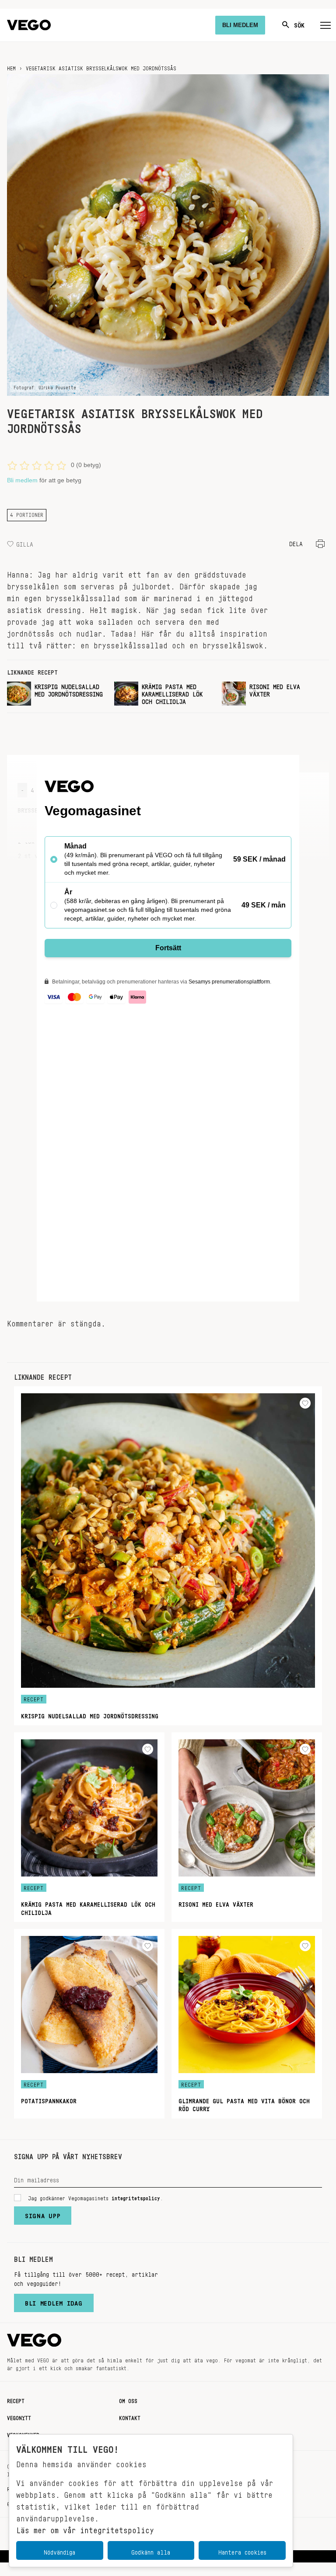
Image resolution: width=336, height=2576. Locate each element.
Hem (11, 67)
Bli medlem (22, 480)
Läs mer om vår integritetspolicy (85, 2528)
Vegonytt (19, 2417)
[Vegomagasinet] (29, 25)
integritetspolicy (136, 2197)
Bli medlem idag (54, 2301)
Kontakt (130, 2417)
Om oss (128, 2399)
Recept (16, 2399)
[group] (57, 694)
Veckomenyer (23, 2434)
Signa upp (43, 2214)
